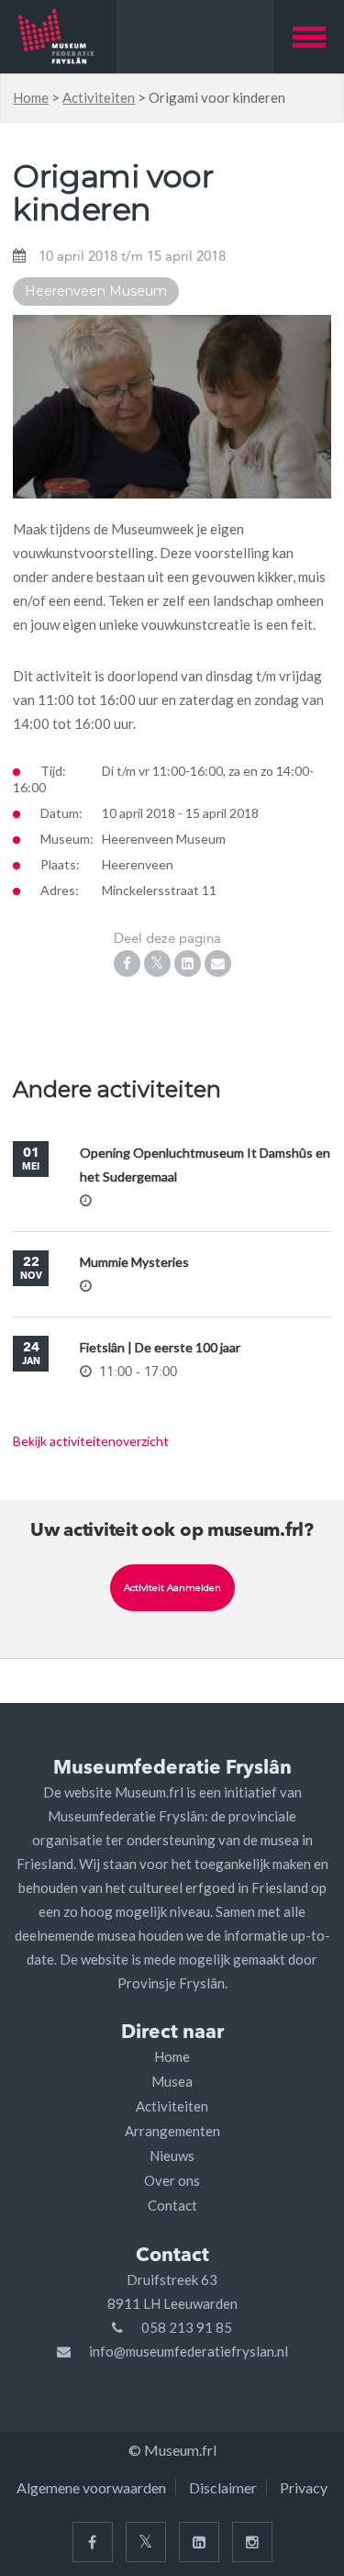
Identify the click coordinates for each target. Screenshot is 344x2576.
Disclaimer (223, 2487)
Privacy (304, 2487)
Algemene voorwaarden (91, 2487)
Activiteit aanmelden (172, 1588)
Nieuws (172, 2156)
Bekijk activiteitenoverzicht (91, 1441)
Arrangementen (172, 2131)
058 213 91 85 (187, 2327)
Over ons (172, 2180)
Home (31, 97)
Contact (172, 2205)
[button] (309, 37)
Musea (172, 2081)
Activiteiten (99, 97)
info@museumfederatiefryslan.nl (189, 2351)
